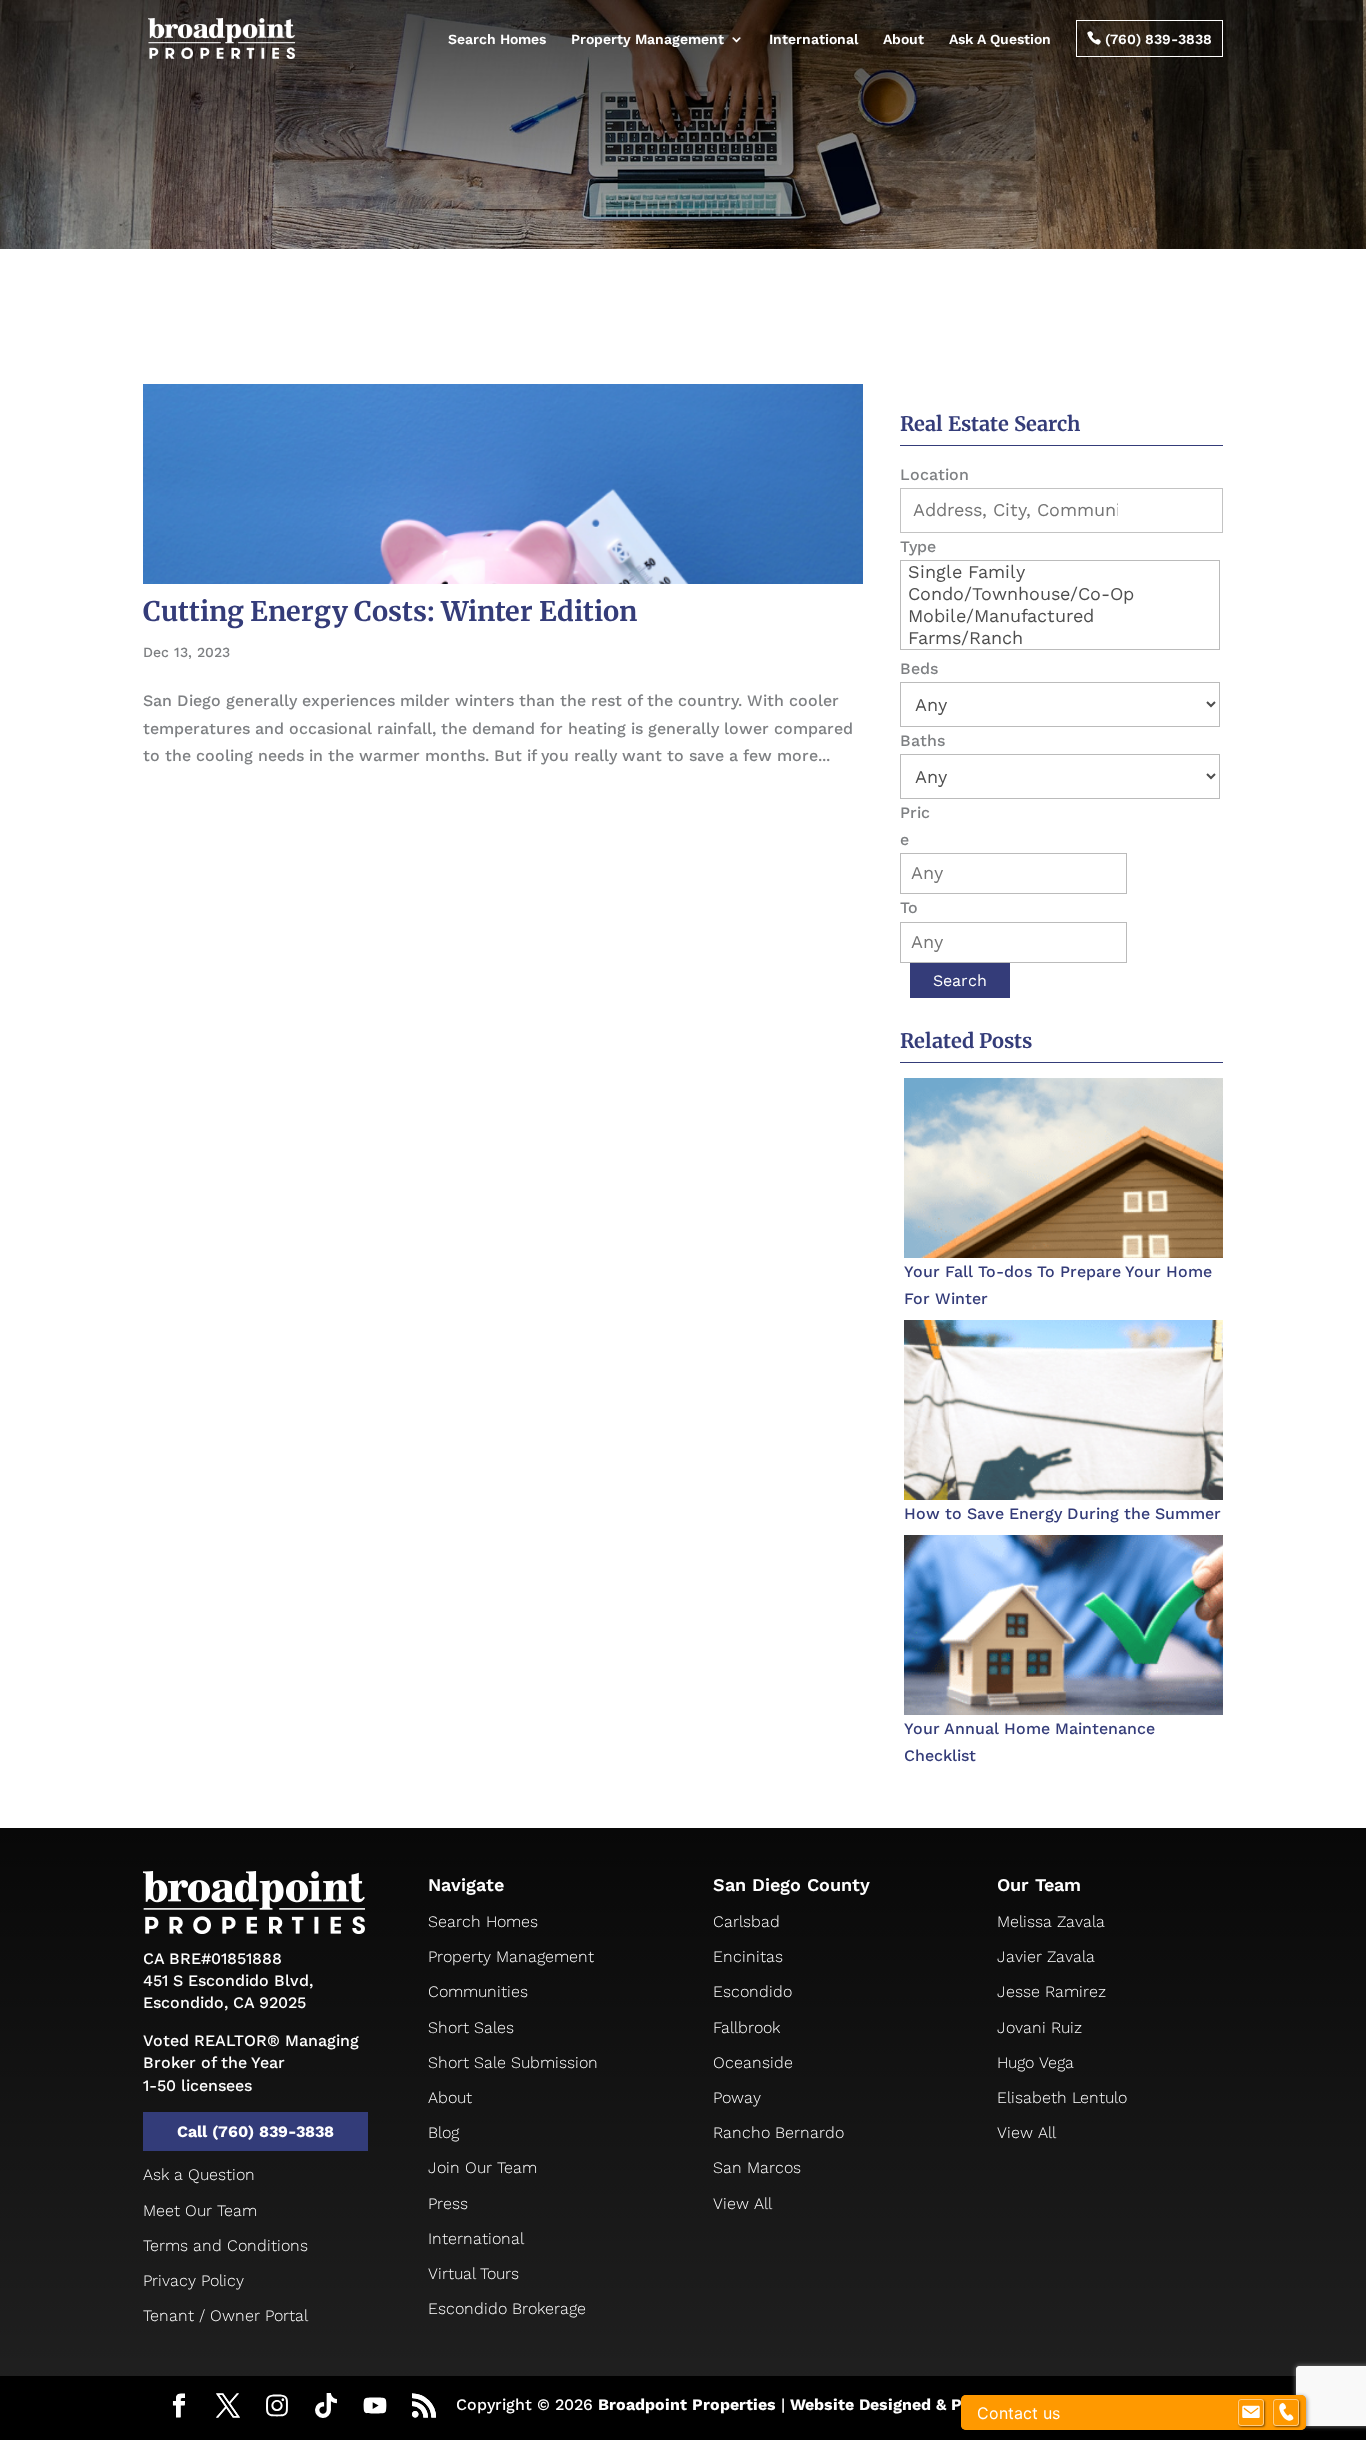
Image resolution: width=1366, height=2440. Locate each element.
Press (448, 2203)
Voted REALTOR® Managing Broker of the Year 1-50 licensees (251, 2063)
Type (918, 546)
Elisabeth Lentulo (1062, 2097)
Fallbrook (746, 2027)
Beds (919, 668)
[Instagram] (277, 2406)
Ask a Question (199, 2174)
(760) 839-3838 (1149, 39)
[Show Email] (1251, 2413)
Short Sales (471, 2027)
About (903, 39)
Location (934, 474)
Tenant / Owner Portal (225, 2315)
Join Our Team (482, 2167)
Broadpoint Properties (687, 2404)
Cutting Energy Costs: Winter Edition (390, 611)
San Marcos (757, 2167)
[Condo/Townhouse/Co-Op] (1060, 594)
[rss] (424, 2408)
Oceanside (753, 2062)
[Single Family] (1060, 572)
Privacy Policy (193, 2280)
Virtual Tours (473, 2273)
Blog (443, 2132)
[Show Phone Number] (1286, 2413)
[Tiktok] (326, 2406)
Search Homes (497, 39)
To (909, 907)
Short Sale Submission (513, 2062)
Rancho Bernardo (778, 2132)
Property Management (647, 39)
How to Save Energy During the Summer (1062, 1513)
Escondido (752, 1991)
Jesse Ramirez (1051, 1991)
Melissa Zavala (1051, 1921)
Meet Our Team (200, 2210)
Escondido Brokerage (507, 2308)
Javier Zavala (1046, 1956)
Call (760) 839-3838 (255, 2131)
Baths (922, 740)
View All (742, 2203)
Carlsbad (746, 1921)
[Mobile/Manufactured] (1060, 616)
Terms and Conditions (225, 2245)
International (813, 39)
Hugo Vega (1035, 2062)
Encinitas (748, 1956)
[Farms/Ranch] (1060, 638)
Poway (737, 2097)
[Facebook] (179, 2408)
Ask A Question (1000, 39)
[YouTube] (375, 2406)
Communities (478, 1991)
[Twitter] (228, 2408)
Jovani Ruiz (1039, 2027)
